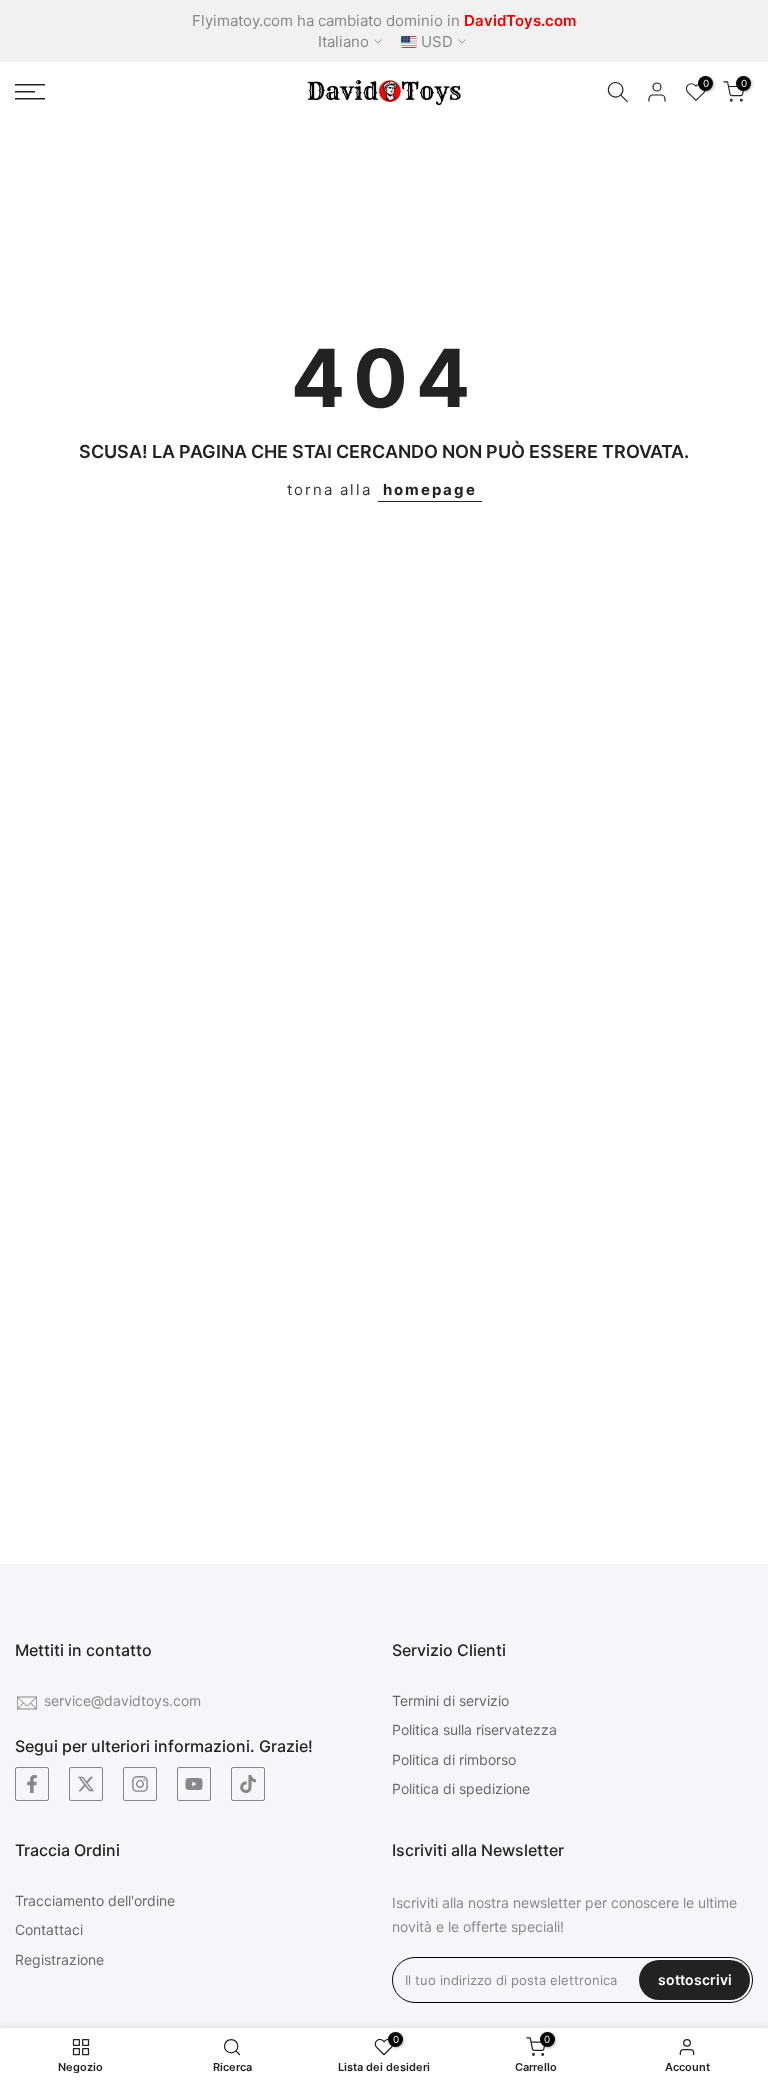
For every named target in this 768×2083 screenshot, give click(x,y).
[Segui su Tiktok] (248, 1784)
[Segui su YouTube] (194, 1784)
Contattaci (49, 1929)
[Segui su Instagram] (140, 1784)
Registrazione (59, 1959)
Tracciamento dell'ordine (95, 1900)
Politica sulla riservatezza (474, 1729)
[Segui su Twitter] (86, 1784)
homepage (430, 489)
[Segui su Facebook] (32, 1784)
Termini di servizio (450, 1700)
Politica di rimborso (454, 1759)
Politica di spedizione (461, 1788)
